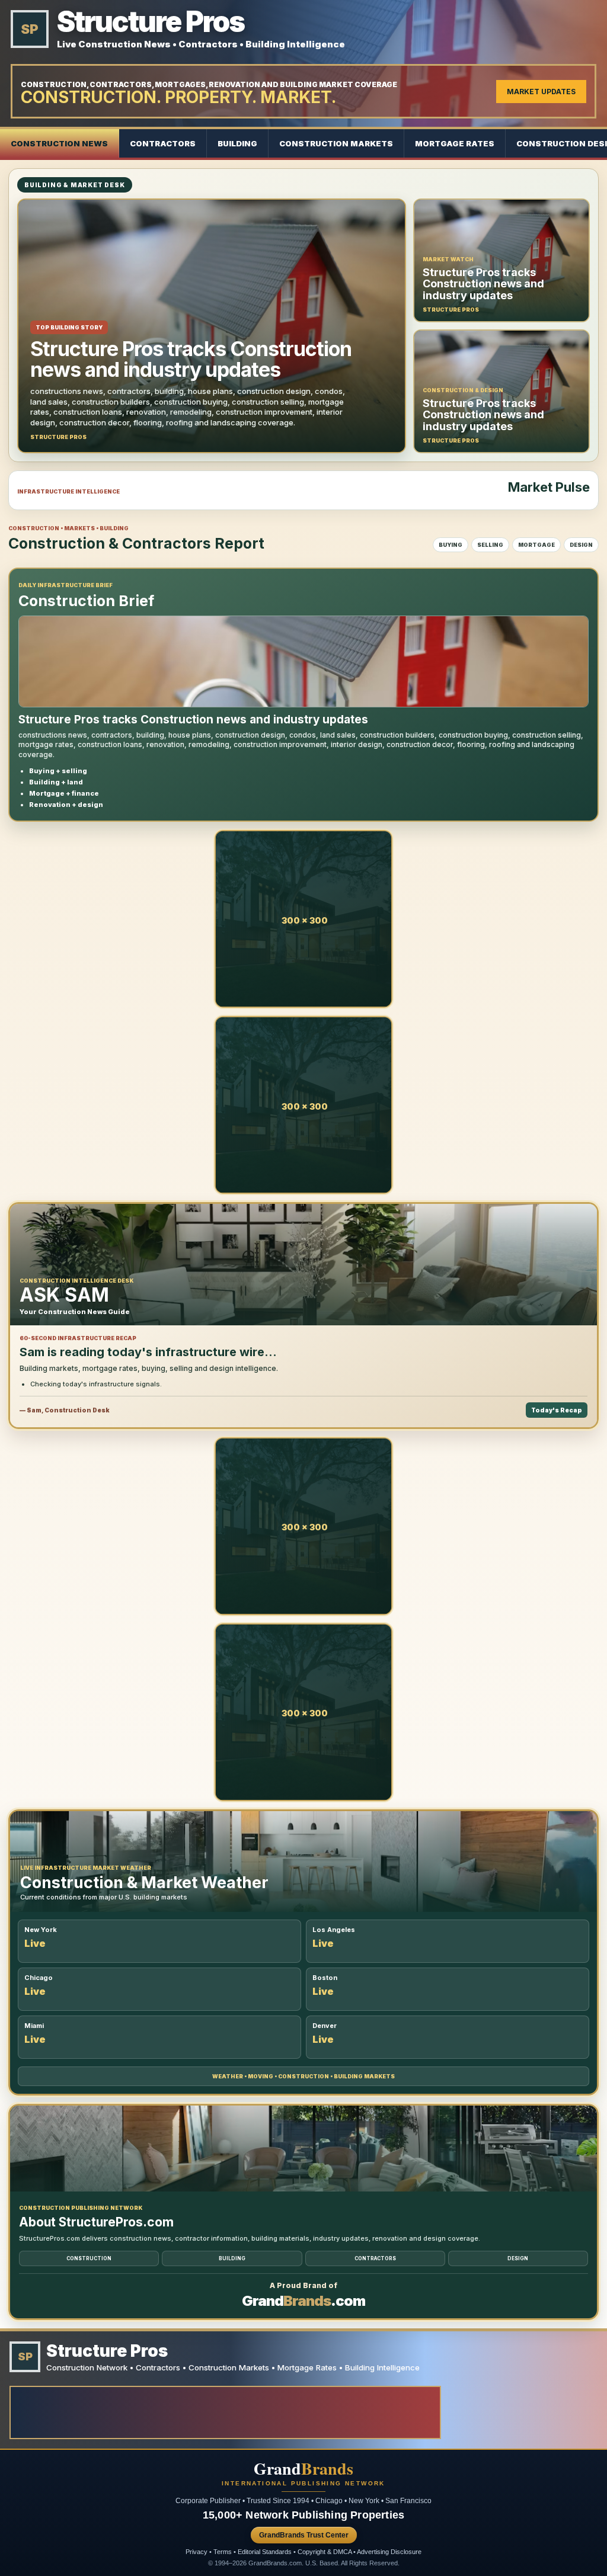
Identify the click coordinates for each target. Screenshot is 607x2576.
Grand (303, 2469)
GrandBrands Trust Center (304, 2535)
